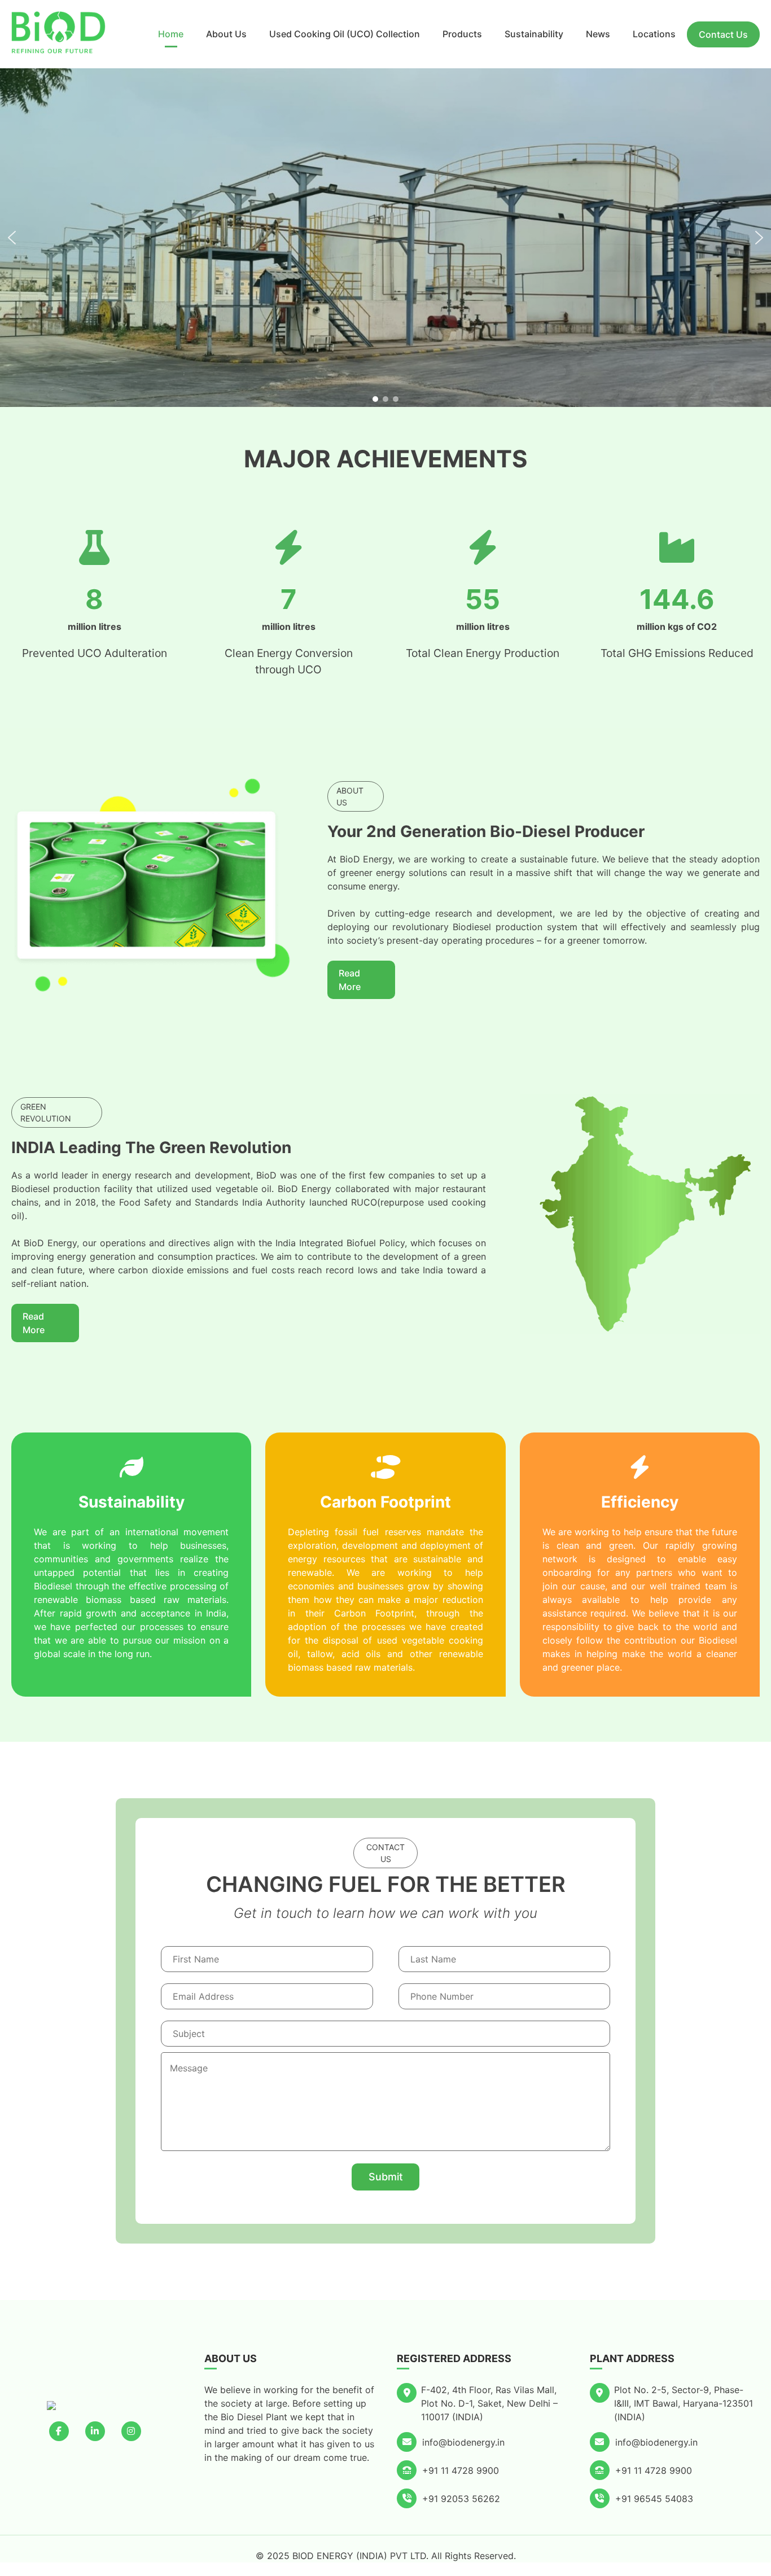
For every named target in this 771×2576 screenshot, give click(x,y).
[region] (385, 238)
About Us (226, 34)
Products (462, 34)
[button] (12, 238)
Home (171, 34)
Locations (654, 34)
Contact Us (723, 34)
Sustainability (534, 34)
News (598, 34)
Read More (350, 980)
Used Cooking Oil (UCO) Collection (345, 34)
